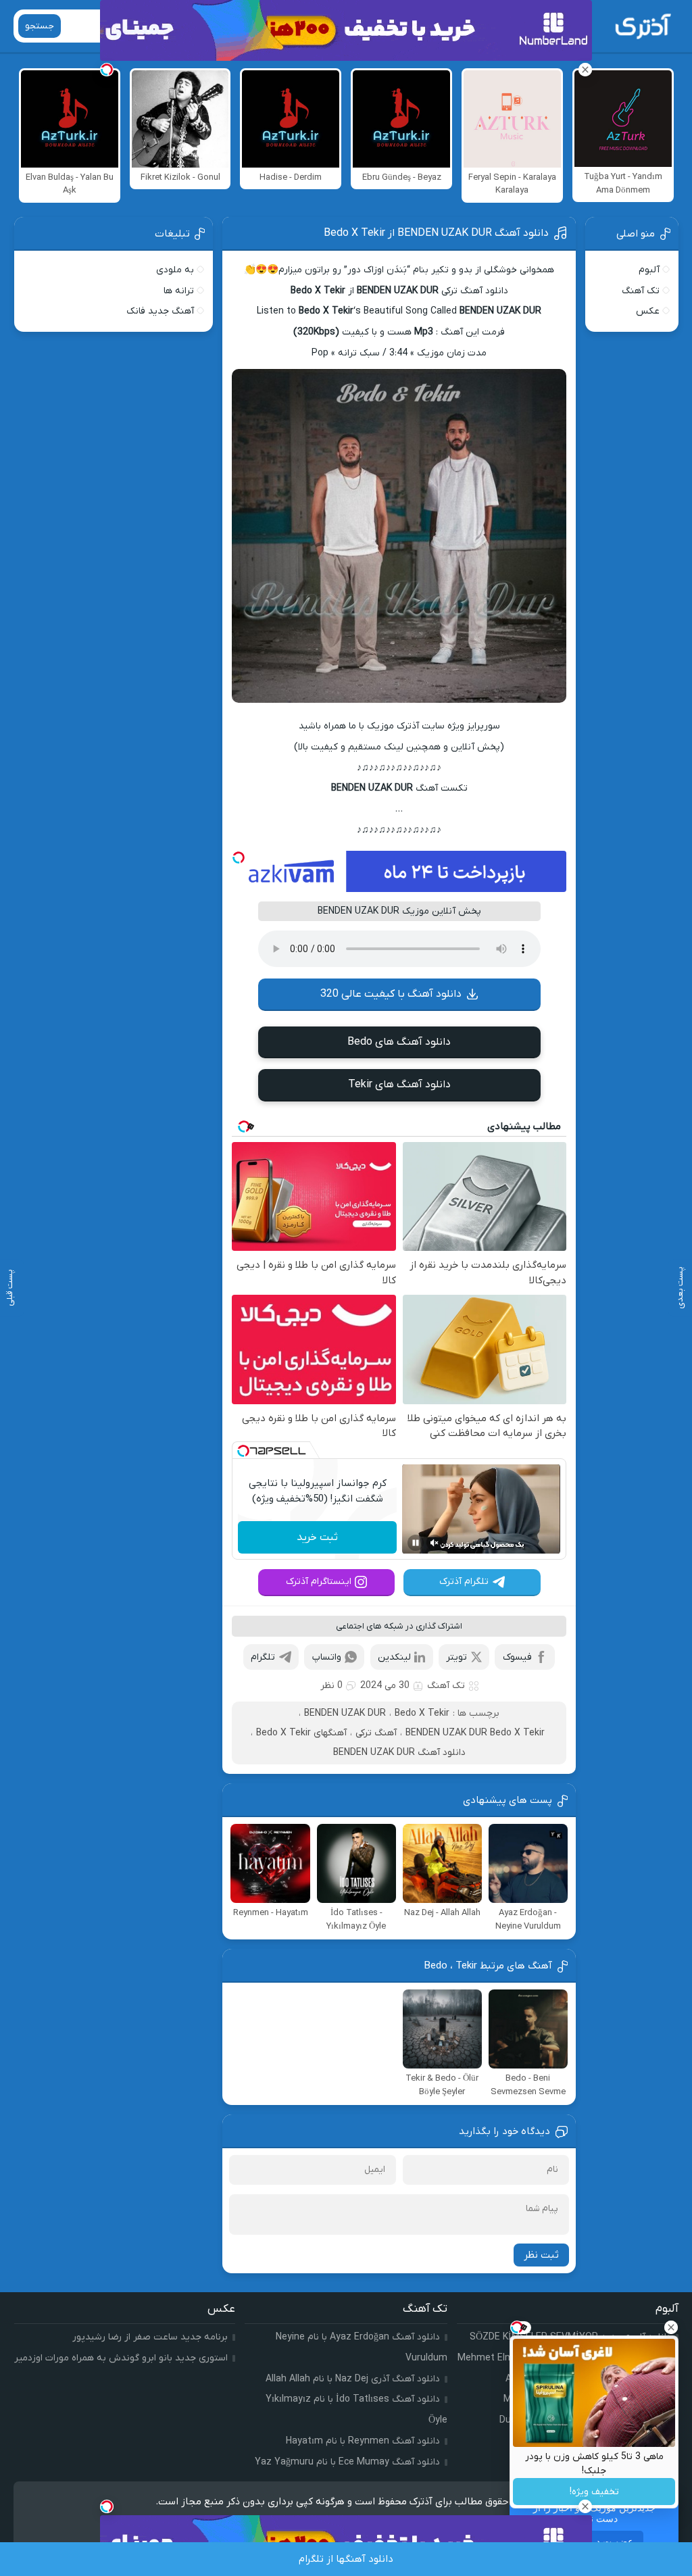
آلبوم (649, 270)
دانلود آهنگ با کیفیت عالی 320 (391, 994)
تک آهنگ (446, 1686)
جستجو (40, 26)
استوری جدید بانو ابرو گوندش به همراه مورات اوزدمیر (121, 2358)
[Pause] (416, 1543)
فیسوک (517, 1657)
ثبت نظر (541, 2255)
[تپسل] (239, 858)
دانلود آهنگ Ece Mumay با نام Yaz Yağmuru (347, 2462)
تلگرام (263, 1657)
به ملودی (175, 270)
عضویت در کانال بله (594, 2542)
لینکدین (394, 1657)
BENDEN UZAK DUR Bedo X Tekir (475, 1733)
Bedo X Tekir (422, 1713)
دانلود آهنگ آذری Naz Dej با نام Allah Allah (353, 2379)
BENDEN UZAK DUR (345, 1713)
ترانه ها (179, 291)
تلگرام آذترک (464, 1582)
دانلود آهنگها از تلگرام (346, 2559)
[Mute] (435, 1543)
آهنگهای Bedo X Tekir (301, 1733)
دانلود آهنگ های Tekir (399, 1085)
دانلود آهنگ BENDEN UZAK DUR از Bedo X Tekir (436, 233)
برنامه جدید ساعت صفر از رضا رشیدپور (150, 2337)
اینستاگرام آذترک (319, 1582)
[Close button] (671, 2327)
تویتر (456, 1657)
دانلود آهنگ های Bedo (399, 1042)
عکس (648, 311)
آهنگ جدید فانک (160, 311)
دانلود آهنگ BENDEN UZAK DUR (399, 1753)
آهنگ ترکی (376, 1733)
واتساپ (327, 1657)
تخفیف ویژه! (594, 2492)
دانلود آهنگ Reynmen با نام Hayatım (363, 2441)
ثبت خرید (317, 1537)
